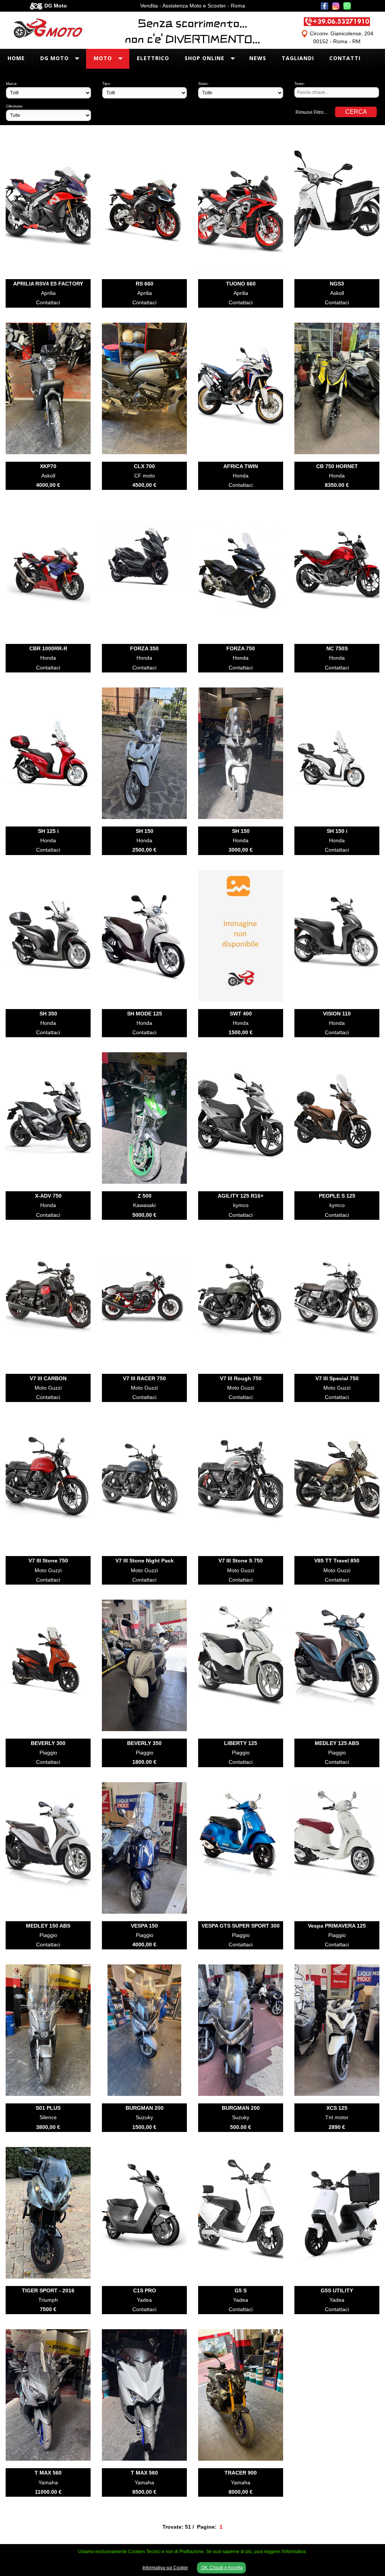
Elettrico (153, 58)
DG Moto (55, 58)
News (258, 58)
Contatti (345, 58)
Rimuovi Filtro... (311, 112)
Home (16, 58)
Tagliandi (298, 58)
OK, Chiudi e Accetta (221, 2568)
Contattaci (48, 302)
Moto (103, 58)
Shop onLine (205, 58)
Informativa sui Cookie (165, 2568)
